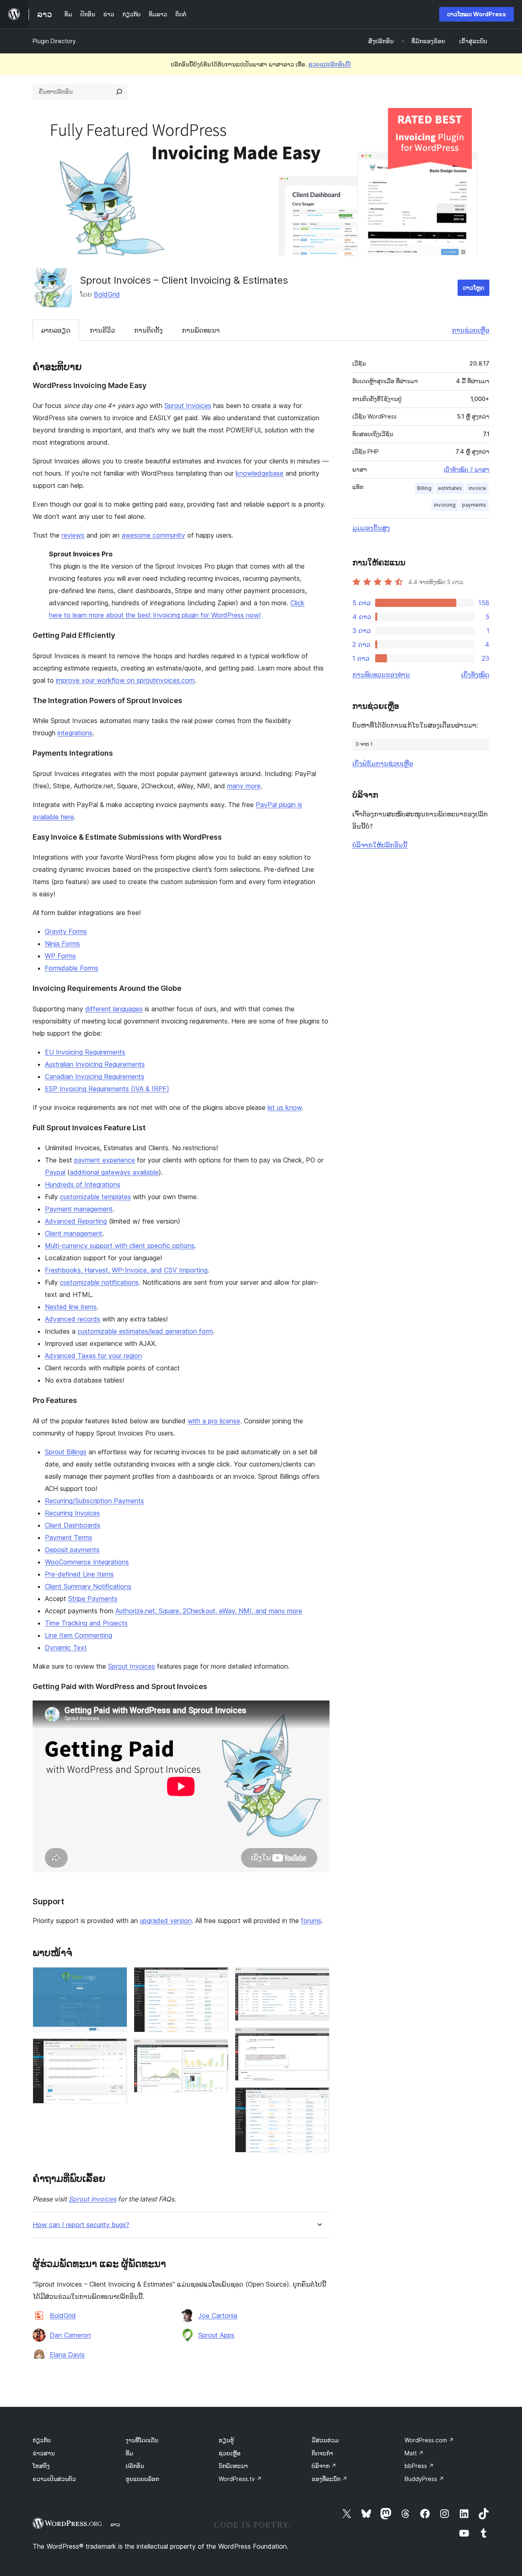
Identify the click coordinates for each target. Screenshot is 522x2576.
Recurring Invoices (72, 1513)
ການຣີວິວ (102, 330)
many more (244, 786)
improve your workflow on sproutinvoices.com (125, 680)
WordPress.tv (240, 2479)
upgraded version (166, 1921)
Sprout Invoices (188, 406)
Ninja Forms (62, 944)
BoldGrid (107, 294)
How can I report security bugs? (81, 2225)
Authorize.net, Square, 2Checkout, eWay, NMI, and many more (209, 1611)
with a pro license (214, 1421)
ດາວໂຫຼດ (473, 288)
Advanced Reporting (76, 1221)
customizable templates (95, 1197)
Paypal (55, 1172)
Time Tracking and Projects (86, 1623)
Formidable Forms (72, 968)
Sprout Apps (216, 2335)
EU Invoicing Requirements (85, 1052)
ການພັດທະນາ (201, 330)
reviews (73, 535)
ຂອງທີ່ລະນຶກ (330, 2479)
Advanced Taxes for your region (93, 1356)
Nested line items (71, 1307)
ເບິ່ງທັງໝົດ (475, 675)
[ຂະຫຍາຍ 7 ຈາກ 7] (319, 2098)
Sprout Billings (66, 1452)
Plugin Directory (54, 41)
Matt (414, 2453)
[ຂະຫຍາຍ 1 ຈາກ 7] (116, 1978)
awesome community (153, 535)
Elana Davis (67, 2355)
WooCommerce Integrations (87, 1562)
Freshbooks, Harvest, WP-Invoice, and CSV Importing (126, 1270)
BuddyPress (424, 2479)
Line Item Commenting (79, 1635)
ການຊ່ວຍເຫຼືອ (471, 330)
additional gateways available (114, 1172)
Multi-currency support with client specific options (120, 1246)
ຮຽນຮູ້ (226, 2440)
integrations (75, 733)
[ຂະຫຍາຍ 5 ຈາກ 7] (319, 1978)
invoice (477, 488)
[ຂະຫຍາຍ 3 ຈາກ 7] (217, 1978)
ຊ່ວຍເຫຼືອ (230, 2453)
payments (474, 505)
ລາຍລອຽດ (56, 330)
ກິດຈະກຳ (322, 2453)
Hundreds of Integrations (83, 1184)
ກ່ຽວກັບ (42, 2440)
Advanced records (73, 1319)
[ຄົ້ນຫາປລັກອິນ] (119, 92)
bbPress (419, 2466)
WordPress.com (429, 2440)
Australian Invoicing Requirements (95, 1064)
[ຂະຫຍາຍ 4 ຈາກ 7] (217, 2050)
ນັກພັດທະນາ (233, 2466)
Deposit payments (72, 1550)
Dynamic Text (66, 1647)
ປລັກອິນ (135, 2466)
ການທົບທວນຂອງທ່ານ (381, 675)
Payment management (79, 1209)
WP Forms (60, 956)
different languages (114, 1009)
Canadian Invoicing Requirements (95, 1076)
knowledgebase (260, 473)
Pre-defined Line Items (79, 1574)
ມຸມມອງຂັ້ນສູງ (371, 528)
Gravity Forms (66, 931)
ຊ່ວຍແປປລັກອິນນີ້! (330, 64)
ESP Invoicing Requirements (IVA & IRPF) (107, 1089)
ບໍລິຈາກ (324, 2466)
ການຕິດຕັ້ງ (148, 330)
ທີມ (129, 2453)
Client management (74, 1233)
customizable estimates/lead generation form (145, 1331)
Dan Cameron (70, 2335)
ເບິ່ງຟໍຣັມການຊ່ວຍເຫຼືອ (383, 763)
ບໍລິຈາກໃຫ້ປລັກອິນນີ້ (380, 845)
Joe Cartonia (218, 2316)
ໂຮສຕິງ (41, 2466)
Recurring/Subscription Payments (94, 1501)
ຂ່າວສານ (44, 2453)
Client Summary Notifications (88, 1586)
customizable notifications (99, 1282)
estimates (450, 488)
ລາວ (115, 2524)
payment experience (105, 1160)
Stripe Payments (93, 1599)
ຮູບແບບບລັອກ (142, 2479)
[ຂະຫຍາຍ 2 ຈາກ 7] (116, 2049)
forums (311, 1921)
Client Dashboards (73, 1525)
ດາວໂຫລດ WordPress (477, 14)
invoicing (445, 505)
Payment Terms (69, 1537)
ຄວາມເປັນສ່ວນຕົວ (54, 2479)
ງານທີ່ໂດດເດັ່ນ (142, 2440)
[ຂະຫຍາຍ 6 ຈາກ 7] (319, 2038)
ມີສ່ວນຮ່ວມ (325, 2440)
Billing (424, 488)
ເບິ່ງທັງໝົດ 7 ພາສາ (467, 470)
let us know (285, 1107)
